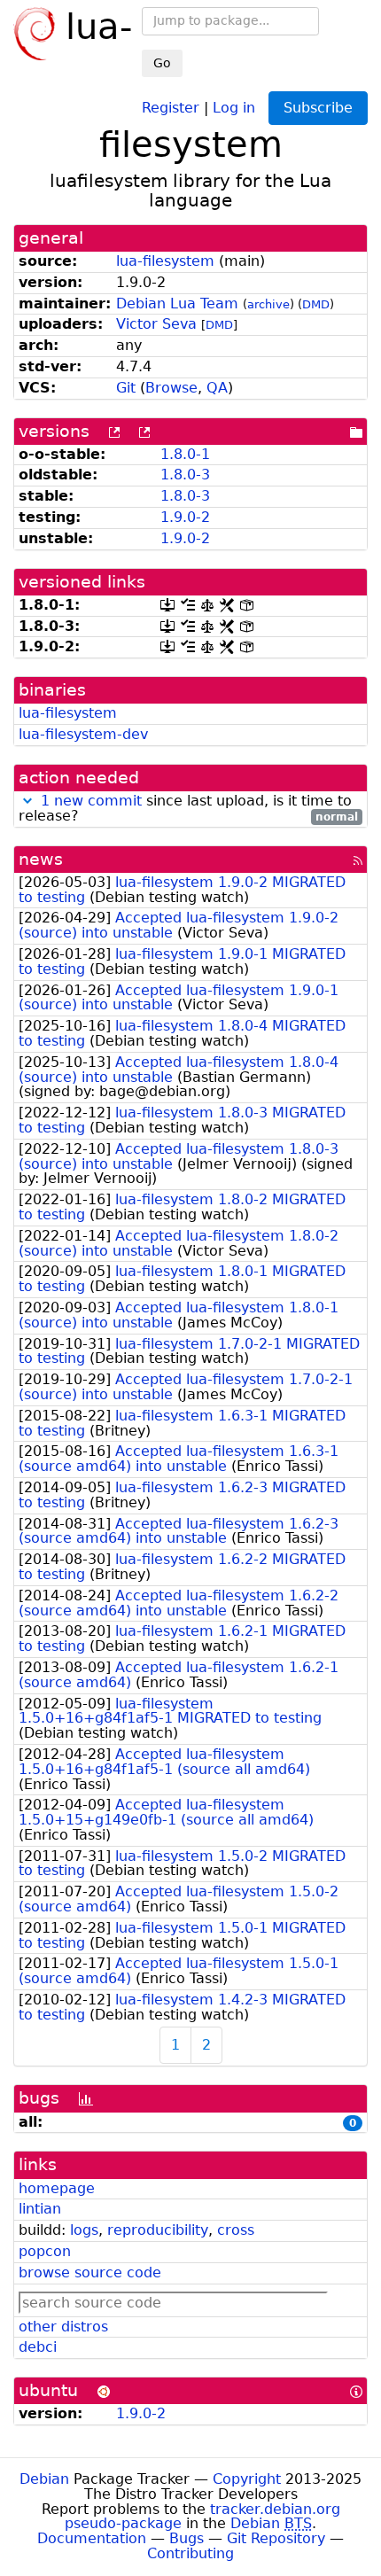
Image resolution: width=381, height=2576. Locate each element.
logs (84, 2230)
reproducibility (158, 2230)
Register (171, 107)
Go (162, 63)
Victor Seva (156, 324)
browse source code (90, 2272)
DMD (316, 304)
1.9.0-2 (185, 517)
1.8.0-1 (185, 454)
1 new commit (91, 801)
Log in (234, 107)
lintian (40, 2209)
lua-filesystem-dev (83, 734)
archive (268, 304)
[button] (27, 801)
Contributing (190, 2553)
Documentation (92, 2538)
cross (236, 2230)
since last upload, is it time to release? (188, 809)
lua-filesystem (165, 261)
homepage (57, 2188)
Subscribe (318, 108)
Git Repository (276, 2538)
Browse (171, 388)
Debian (44, 2479)
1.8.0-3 (185, 475)
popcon (45, 2251)
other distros (63, 2327)
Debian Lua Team (177, 304)
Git (126, 388)
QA (217, 388)
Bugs (187, 2538)
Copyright (247, 2479)
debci (38, 2347)
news (41, 859)
